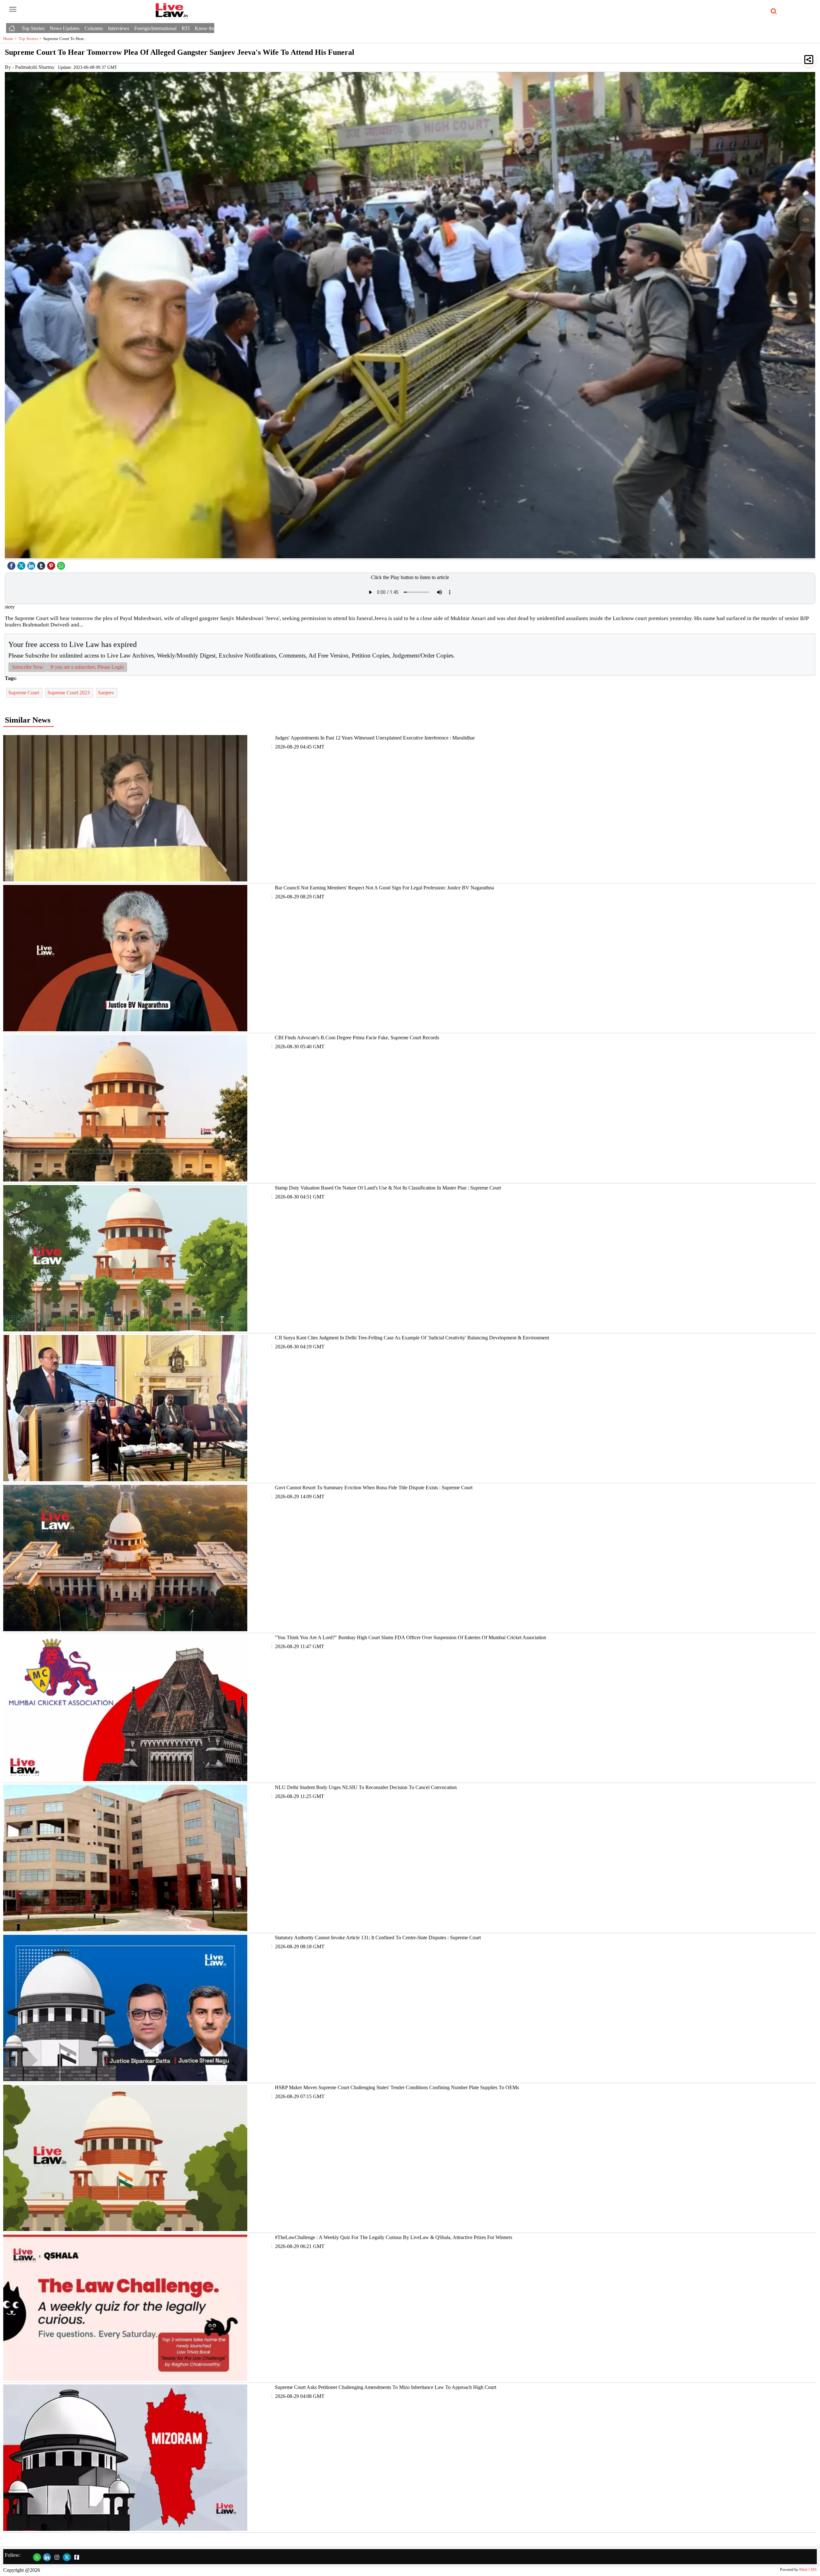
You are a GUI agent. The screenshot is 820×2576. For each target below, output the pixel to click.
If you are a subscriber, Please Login (87, 667)
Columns (94, 28)
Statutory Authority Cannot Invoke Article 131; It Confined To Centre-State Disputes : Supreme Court (378, 1938)
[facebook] (12, 564)
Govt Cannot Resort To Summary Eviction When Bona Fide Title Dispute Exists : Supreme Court (374, 1488)
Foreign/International (155, 28)
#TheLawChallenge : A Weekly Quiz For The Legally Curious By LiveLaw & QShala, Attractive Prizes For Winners (394, 2237)
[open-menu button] (13, 10)
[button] (809, 59)
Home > (11, 39)
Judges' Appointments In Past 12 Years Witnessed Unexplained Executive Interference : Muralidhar (375, 738)
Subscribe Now (28, 667)
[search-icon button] (773, 12)
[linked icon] (32, 564)
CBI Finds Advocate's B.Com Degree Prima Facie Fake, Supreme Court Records (357, 1038)
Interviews (119, 28)
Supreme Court (24, 693)
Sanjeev (107, 693)
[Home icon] (12, 27)
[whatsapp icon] (62, 564)
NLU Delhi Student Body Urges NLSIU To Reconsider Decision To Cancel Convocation (366, 1787)
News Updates (65, 28)
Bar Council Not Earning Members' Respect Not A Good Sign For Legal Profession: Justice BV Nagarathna (384, 888)
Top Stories (33, 28)
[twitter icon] (22, 564)
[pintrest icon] (52, 564)
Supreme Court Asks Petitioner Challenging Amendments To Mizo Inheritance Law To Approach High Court (385, 2387)
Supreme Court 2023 (69, 693)
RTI (186, 28)
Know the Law (210, 28)
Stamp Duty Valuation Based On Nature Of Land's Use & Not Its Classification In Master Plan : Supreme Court (388, 1188)
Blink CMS (808, 2570)
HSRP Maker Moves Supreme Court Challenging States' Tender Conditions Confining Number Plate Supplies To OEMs (397, 2087)
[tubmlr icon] (42, 564)
